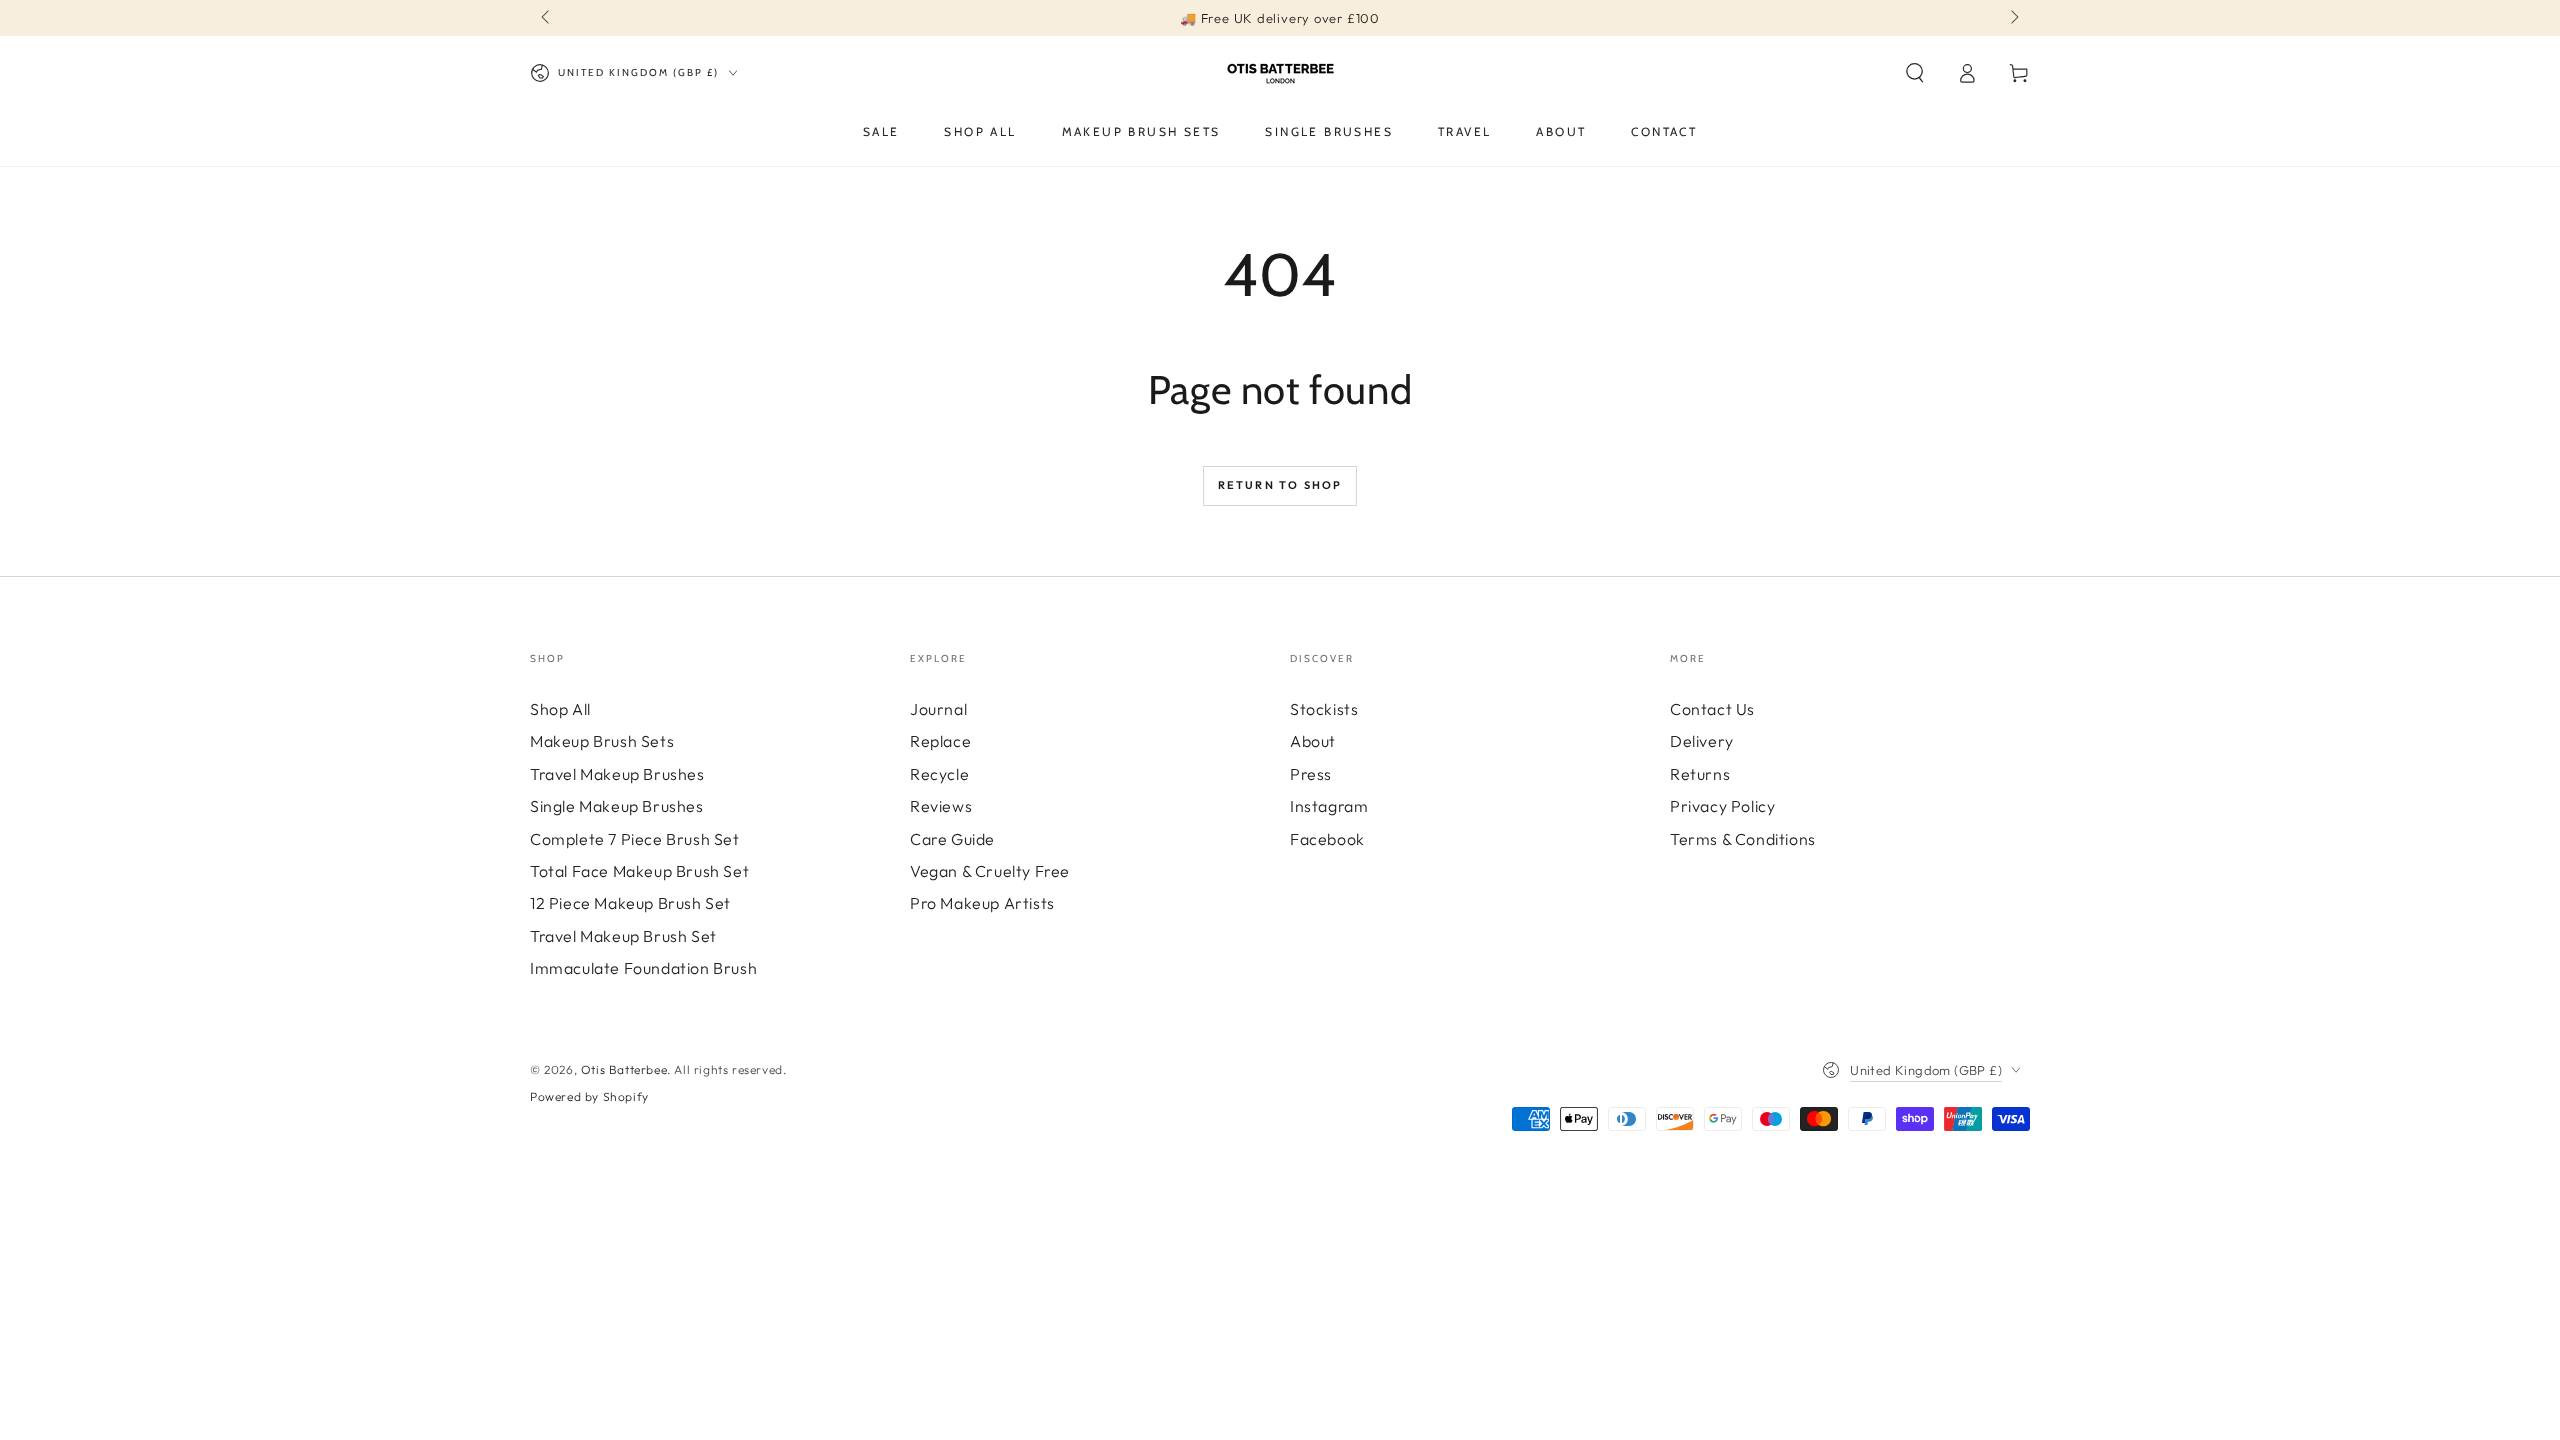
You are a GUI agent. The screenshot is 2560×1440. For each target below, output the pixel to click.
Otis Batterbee (624, 1069)
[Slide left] (547, 18)
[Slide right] (2013, 18)
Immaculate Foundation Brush (643, 968)
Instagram (1329, 806)
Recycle (939, 774)
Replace (940, 741)
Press (1311, 774)
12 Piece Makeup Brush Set (630, 903)
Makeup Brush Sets (602, 741)
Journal (938, 709)
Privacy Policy (1722, 806)
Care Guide (952, 839)
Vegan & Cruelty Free (990, 871)
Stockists (1324, 709)
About (1313, 741)
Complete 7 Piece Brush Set (635, 839)
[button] (1915, 73)
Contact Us (1712, 709)
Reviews (941, 806)
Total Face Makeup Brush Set (639, 871)
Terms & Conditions (1743, 839)
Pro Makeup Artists (982, 903)
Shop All (560, 709)
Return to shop (1280, 485)
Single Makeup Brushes (617, 806)
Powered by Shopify (589, 1096)
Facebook (1327, 839)
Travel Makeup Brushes (617, 774)
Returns (1700, 774)
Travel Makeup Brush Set (623, 936)
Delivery (1702, 741)
